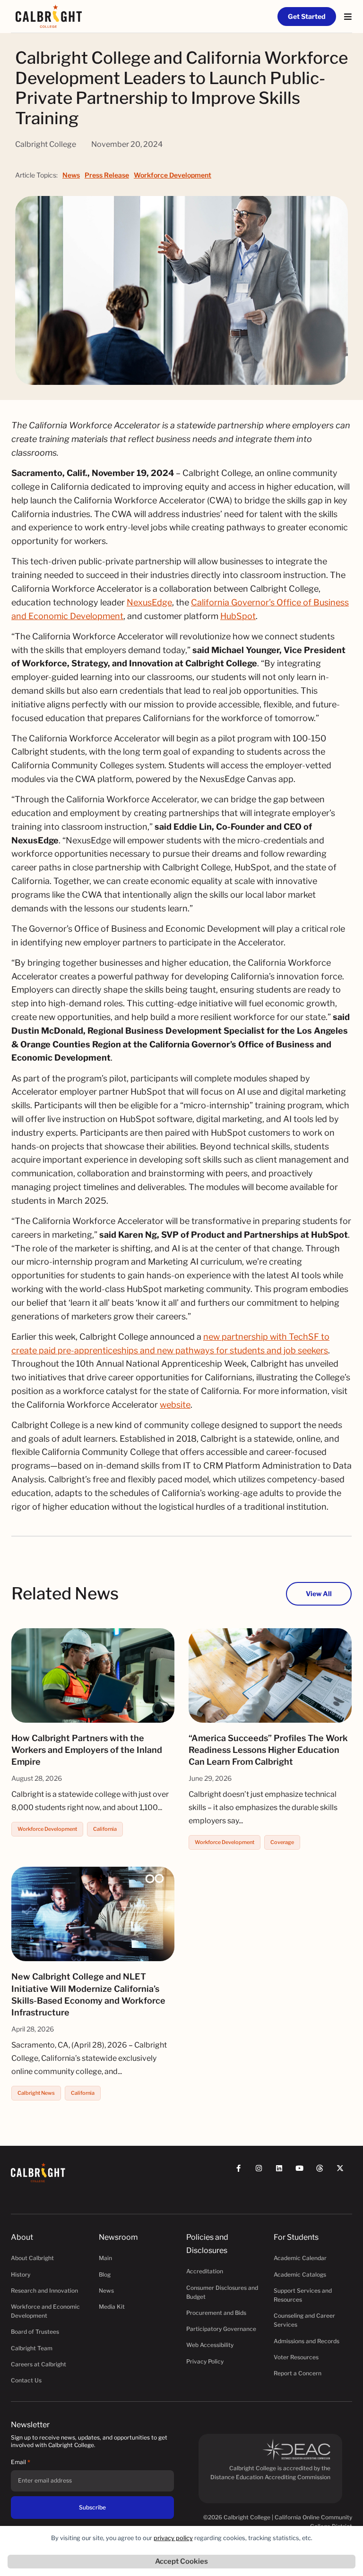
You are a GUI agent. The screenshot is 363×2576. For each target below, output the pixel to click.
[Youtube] (304, 2172)
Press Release (107, 175)
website (175, 1405)
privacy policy (173, 2538)
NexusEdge (149, 602)
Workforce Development (173, 175)
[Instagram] (263, 2172)
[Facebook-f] (243, 2172)
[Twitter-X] (344, 2172)
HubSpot (238, 616)
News (71, 175)
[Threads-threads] (324, 2172)
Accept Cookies (181, 2561)
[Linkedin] (283, 2172)
